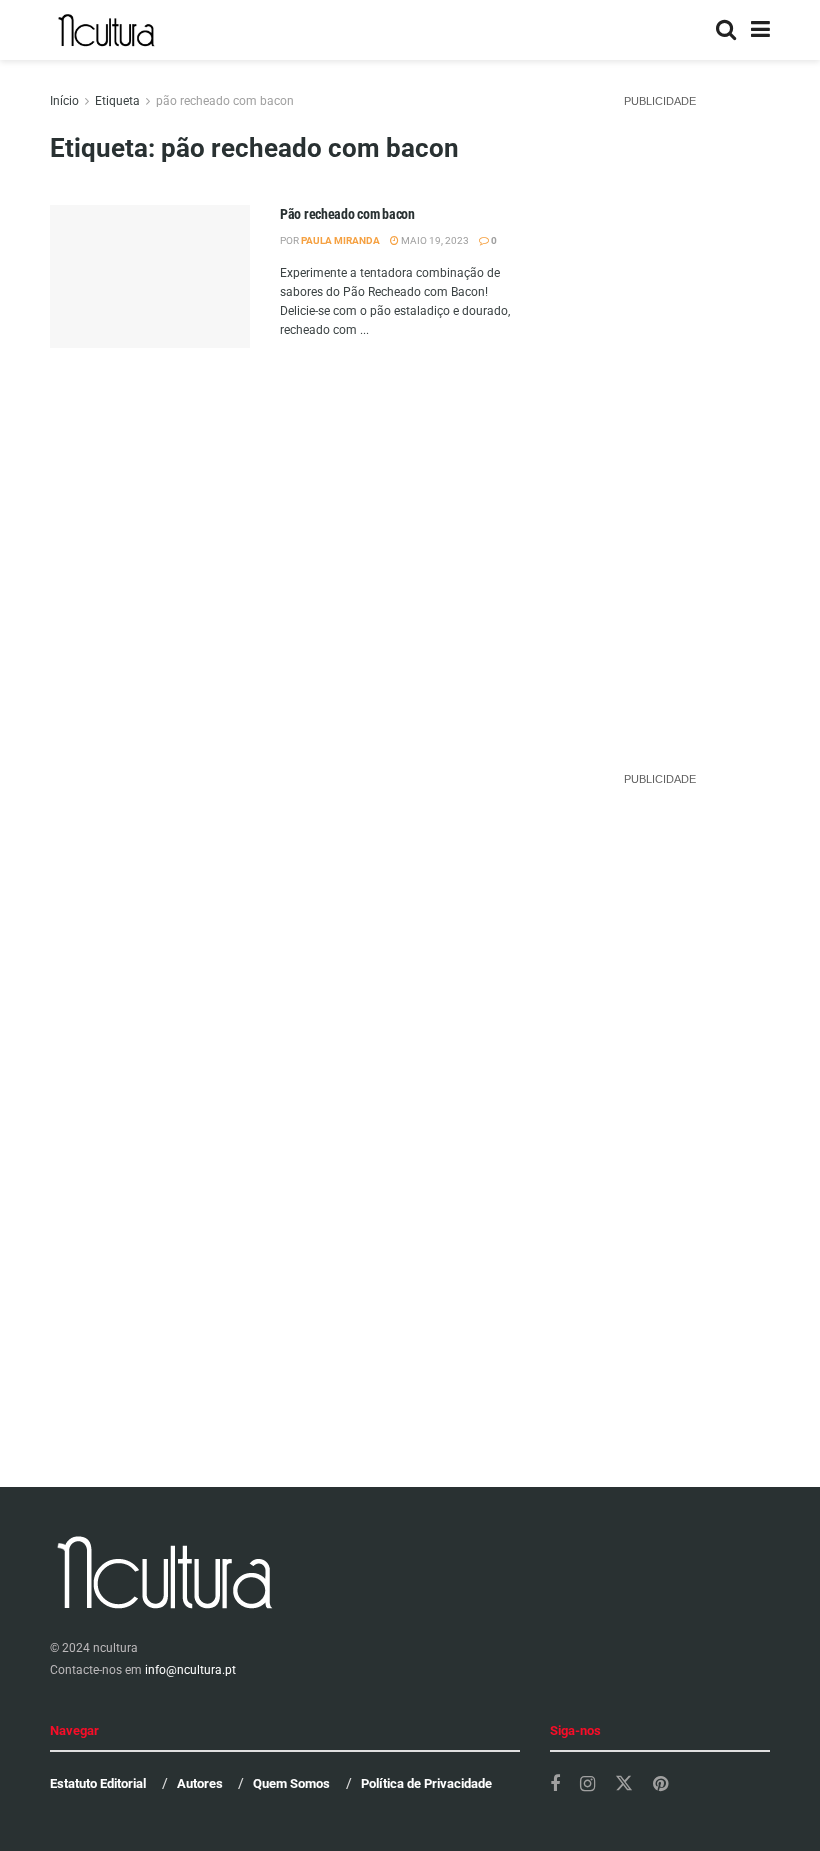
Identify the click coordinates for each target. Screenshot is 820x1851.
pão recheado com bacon (225, 101)
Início (64, 101)
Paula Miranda (340, 240)
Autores (200, 1783)
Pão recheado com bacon (347, 214)
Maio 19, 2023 (434, 240)
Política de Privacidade (426, 1783)
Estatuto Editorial (98, 1783)
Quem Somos (291, 1783)
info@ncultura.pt (190, 1670)
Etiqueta (117, 101)
